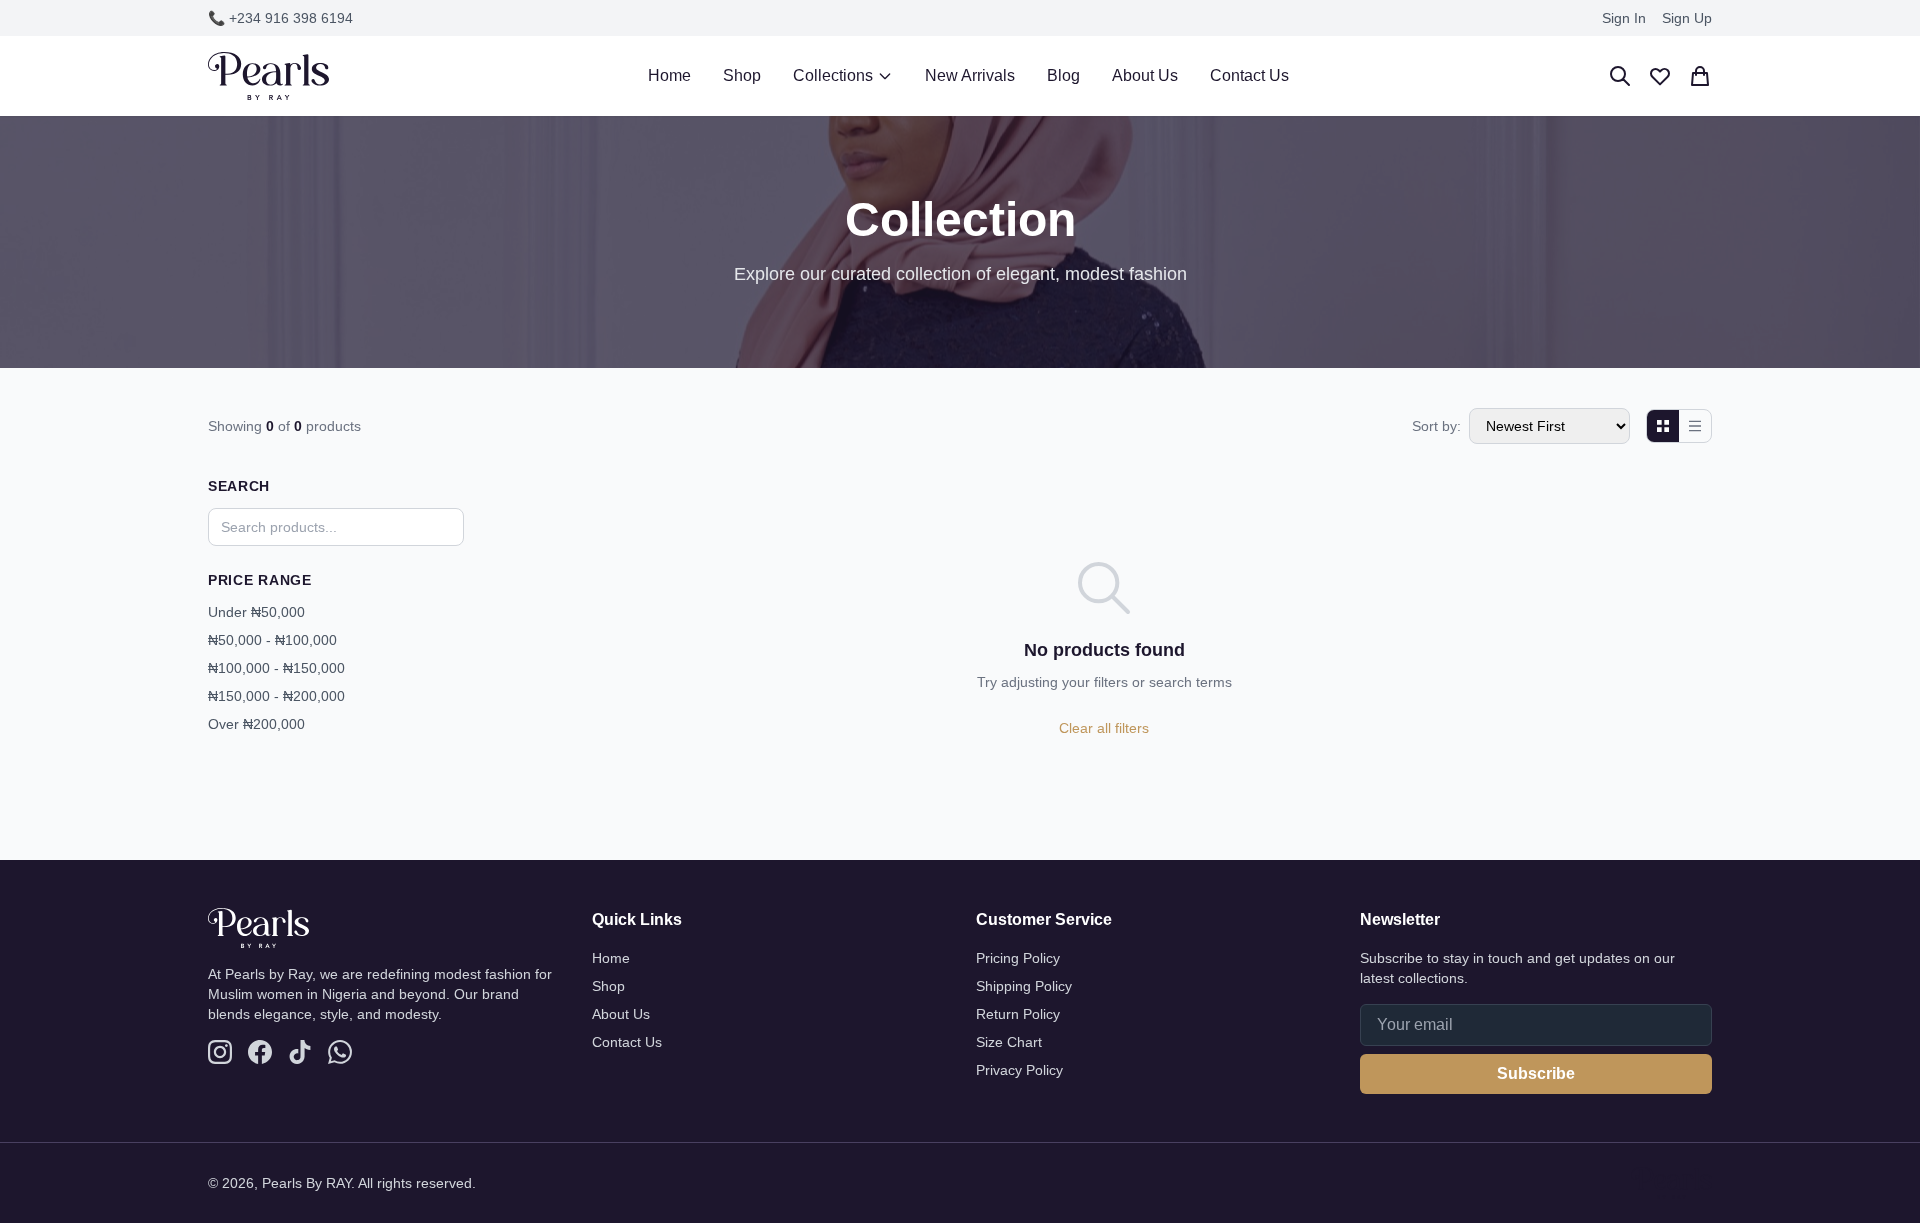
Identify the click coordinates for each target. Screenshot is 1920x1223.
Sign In (1624, 18)
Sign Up (1687, 18)
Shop (742, 75)
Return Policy (1018, 1014)
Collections (833, 75)
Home (669, 75)
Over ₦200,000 (256, 724)
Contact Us (1249, 75)
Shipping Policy (1024, 986)
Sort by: (1436, 426)
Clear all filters (1104, 728)
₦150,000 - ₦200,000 (276, 696)
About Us (1145, 75)
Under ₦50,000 (256, 612)
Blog (1063, 75)
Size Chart (1009, 1042)
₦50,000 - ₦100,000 (272, 640)
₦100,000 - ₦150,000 (276, 668)
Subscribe (1536, 1073)
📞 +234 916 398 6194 (280, 18)
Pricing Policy (1018, 958)
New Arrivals (970, 75)
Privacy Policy (1019, 1070)
